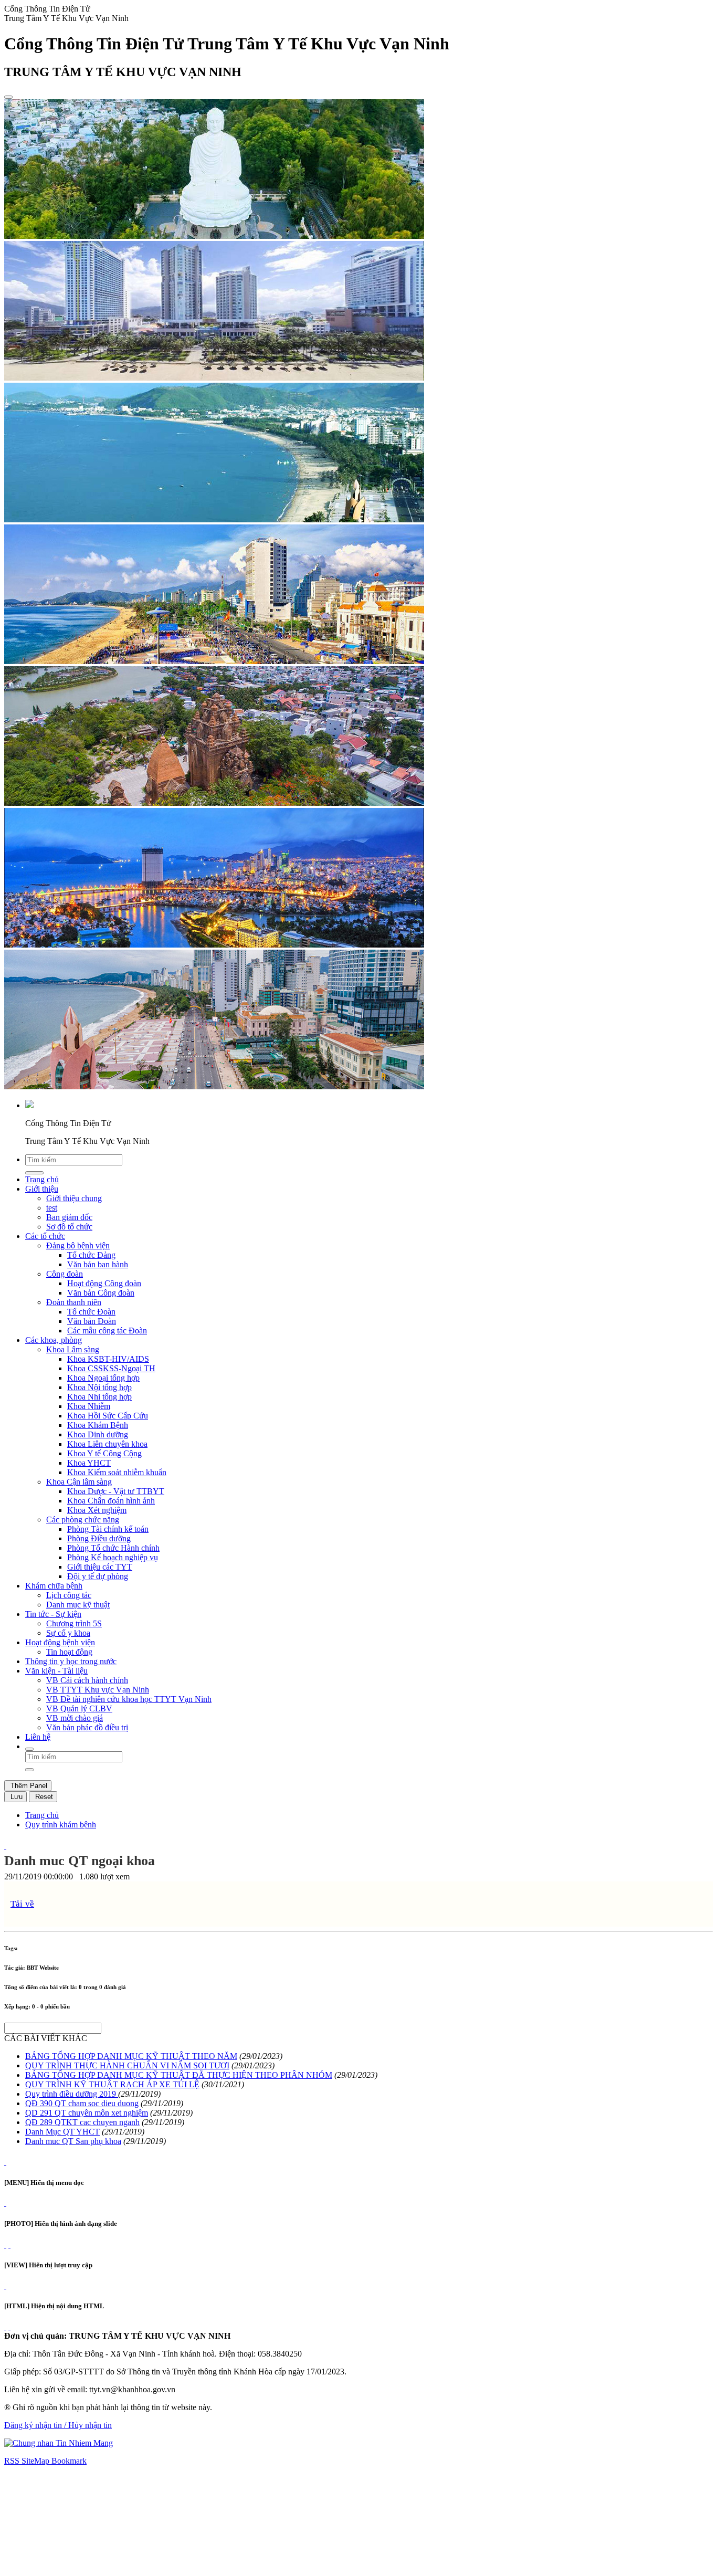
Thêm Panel (28, 1786)
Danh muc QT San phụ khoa (73, 2141)
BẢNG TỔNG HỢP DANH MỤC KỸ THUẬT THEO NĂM (131, 2056)
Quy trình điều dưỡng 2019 (72, 2094)
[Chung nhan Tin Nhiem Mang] (59, 2443)
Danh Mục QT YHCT (62, 2132)
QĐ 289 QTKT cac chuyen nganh (82, 2122)
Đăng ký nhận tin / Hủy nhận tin (58, 2425)
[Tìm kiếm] (29, 1749)
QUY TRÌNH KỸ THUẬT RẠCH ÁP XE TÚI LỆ (112, 2084)
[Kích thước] (5, 1846)
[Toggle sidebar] (8, 97)
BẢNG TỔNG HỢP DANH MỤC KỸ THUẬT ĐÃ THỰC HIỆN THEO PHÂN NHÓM (179, 2075)
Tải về (22, 1904)
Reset (43, 1797)
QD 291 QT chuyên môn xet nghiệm (87, 2113)
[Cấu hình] (9, 2244)
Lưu (15, 1797)
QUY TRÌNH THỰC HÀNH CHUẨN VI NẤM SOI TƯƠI (127, 2065)
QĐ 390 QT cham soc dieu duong (82, 2103)
